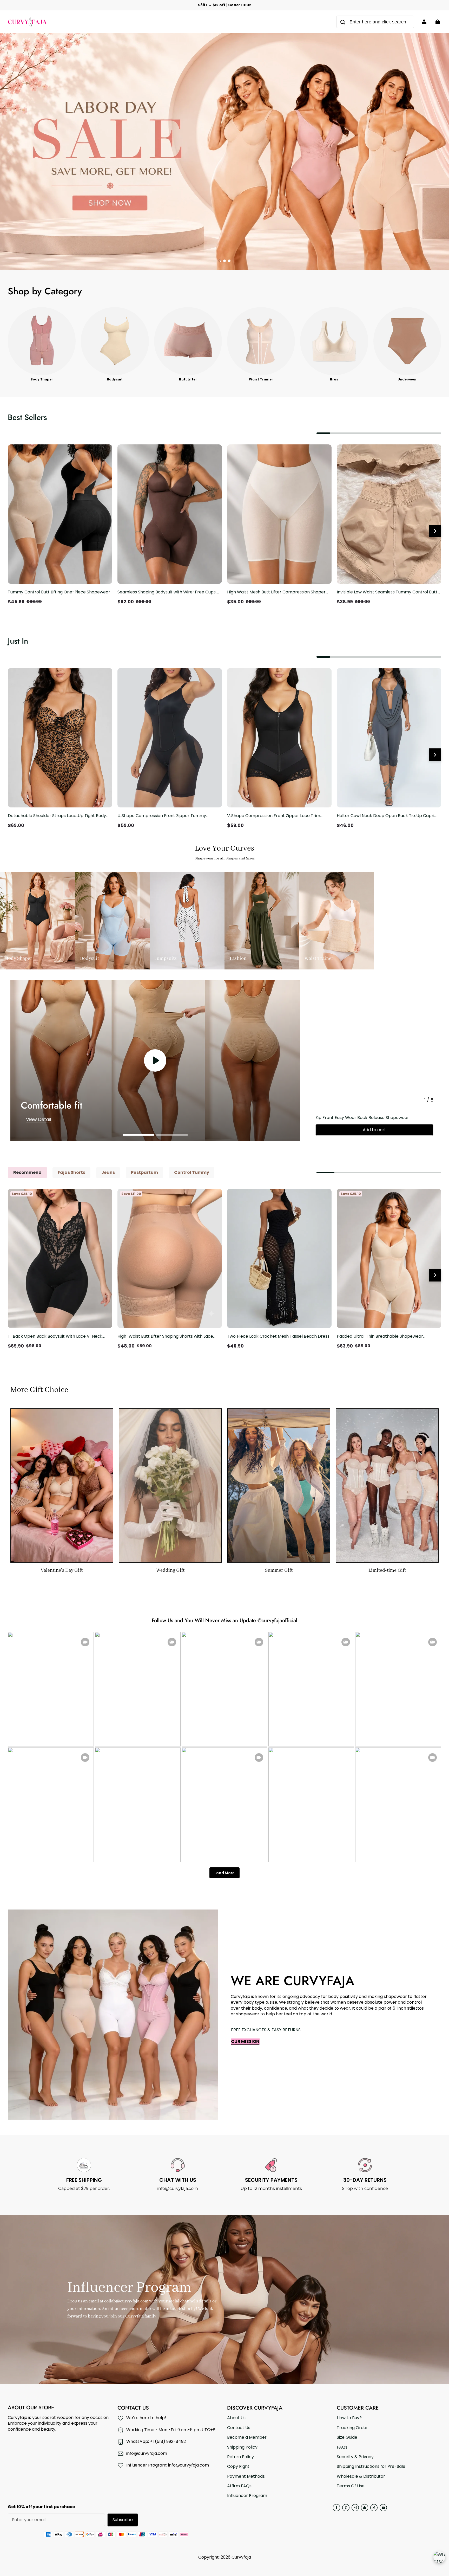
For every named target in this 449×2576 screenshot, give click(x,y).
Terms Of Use (351, 2486)
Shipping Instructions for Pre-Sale (371, 2467)
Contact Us (239, 2428)
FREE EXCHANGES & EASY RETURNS (266, 2030)
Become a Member (247, 2437)
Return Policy (240, 2457)
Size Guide (347, 2437)
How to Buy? (349, 2418)
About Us (236, 2418)
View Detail (39, 1119)
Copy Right (238, 2467)
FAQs (342, 2447)
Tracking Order (352, 2428)
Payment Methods (246, 2476)
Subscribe (123, 2520)
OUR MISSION (245, 2041)
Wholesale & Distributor (361, 2476)
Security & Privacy (355, 2457)
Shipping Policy (242, 2447)
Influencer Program (247, 2496)
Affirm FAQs (239, 2486)
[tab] (220, 261)
